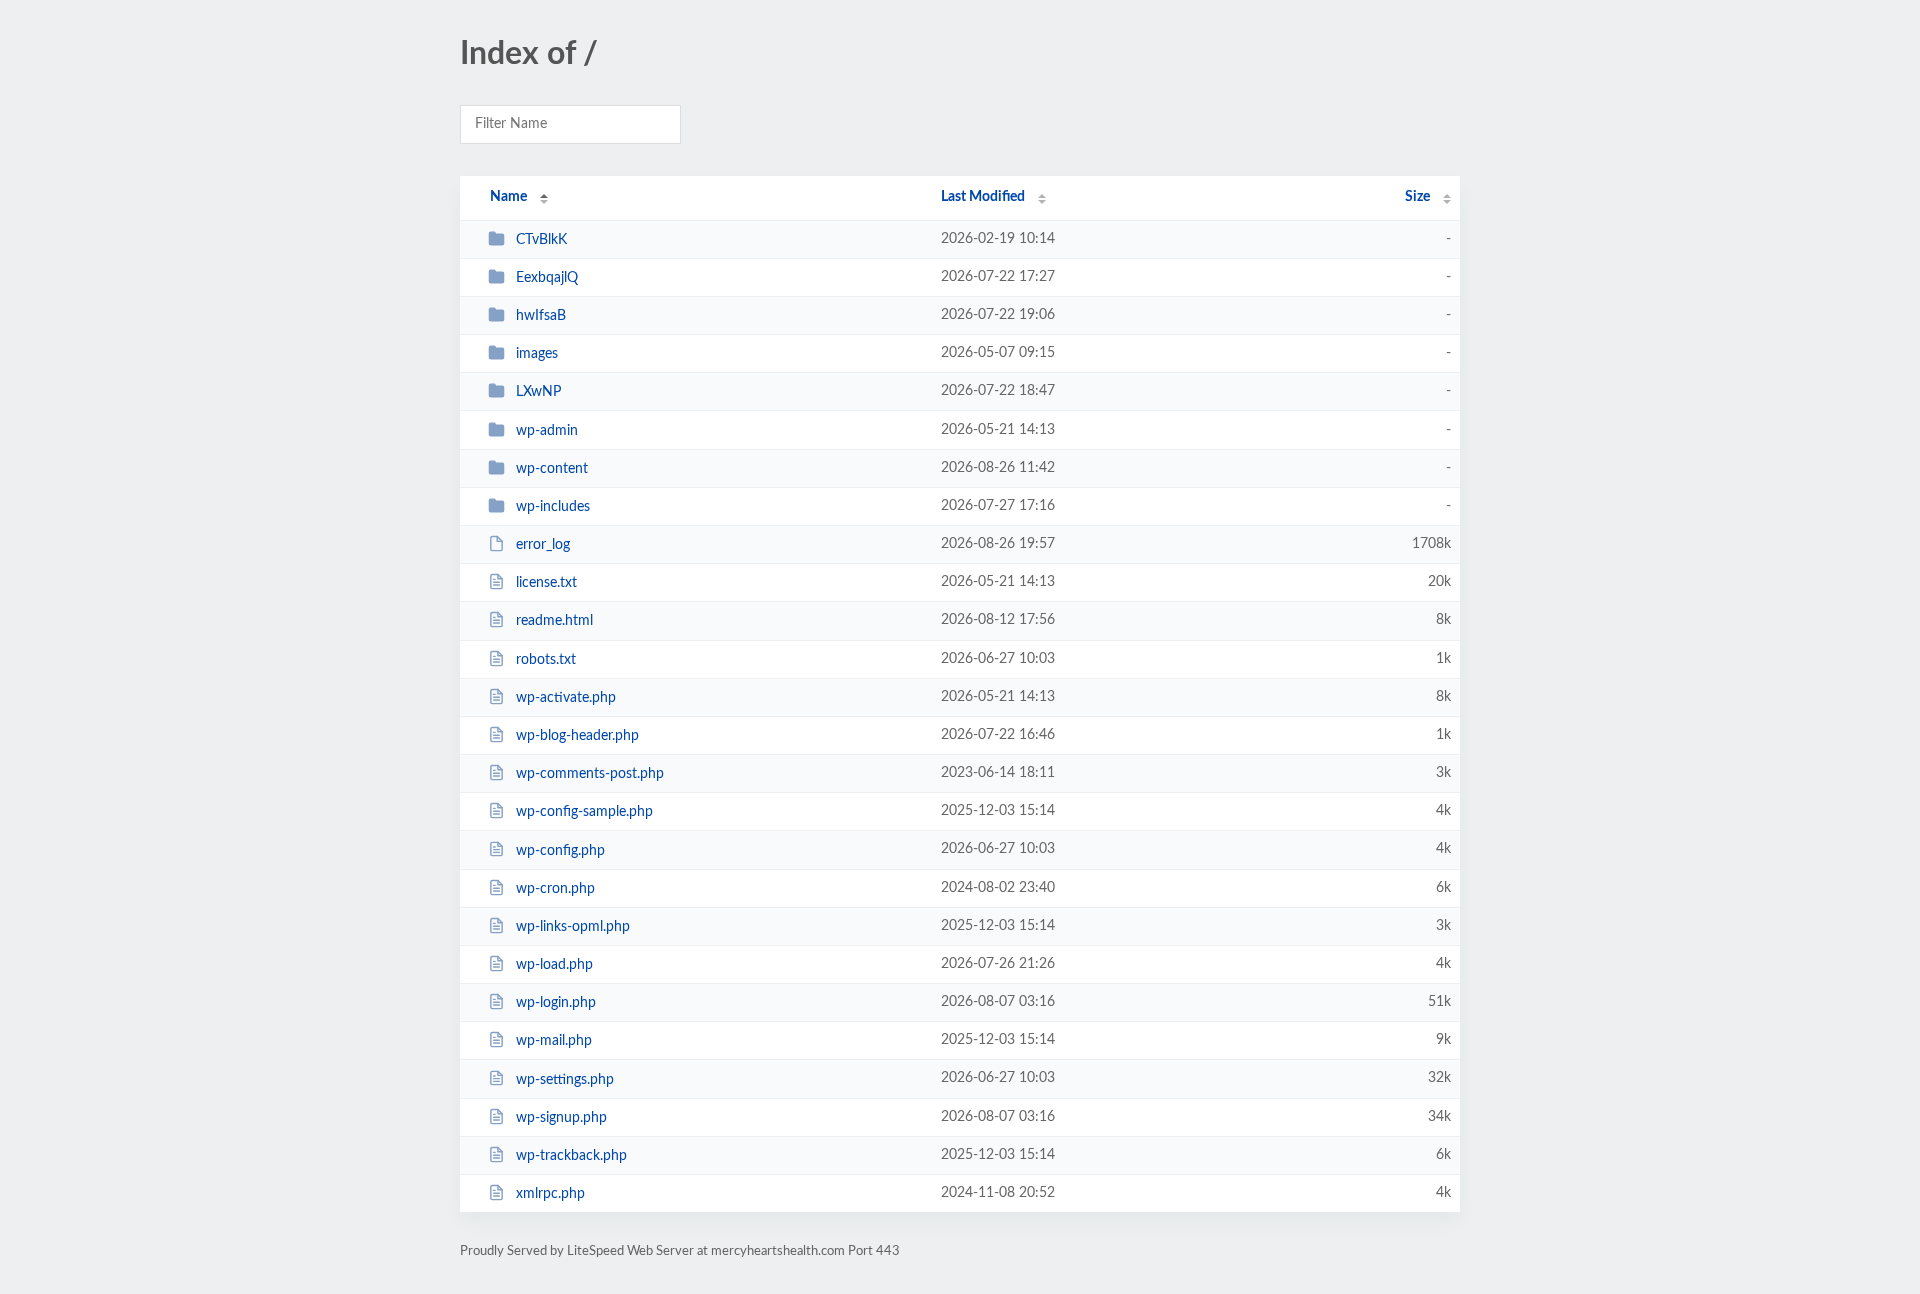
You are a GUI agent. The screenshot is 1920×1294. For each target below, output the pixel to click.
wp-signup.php (561, 1118)
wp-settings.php (565, 1079)
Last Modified (983, 197)
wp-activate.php (566, 698)
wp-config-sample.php (584, 812)
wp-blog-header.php (577, 736)
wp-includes (553, 507)
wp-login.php (556, 1003)
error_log (543, 545)
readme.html (554, 621)
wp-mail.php (554, 1041)
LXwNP (538, 392)
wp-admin (547, 431)
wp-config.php (560, 850)
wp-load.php (554, 965)
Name (508, 197)
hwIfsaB (541, 316)
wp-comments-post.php (590, 774)
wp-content (552, 469)
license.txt (546, 583)
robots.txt (546, 660)
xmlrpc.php (550, 1194)
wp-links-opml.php (573, 927)
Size (1417, 197)
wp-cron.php (555, 889)
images (537, 354)
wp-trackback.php (571, 1156)
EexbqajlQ (547, 278)
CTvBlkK (541, 240)
